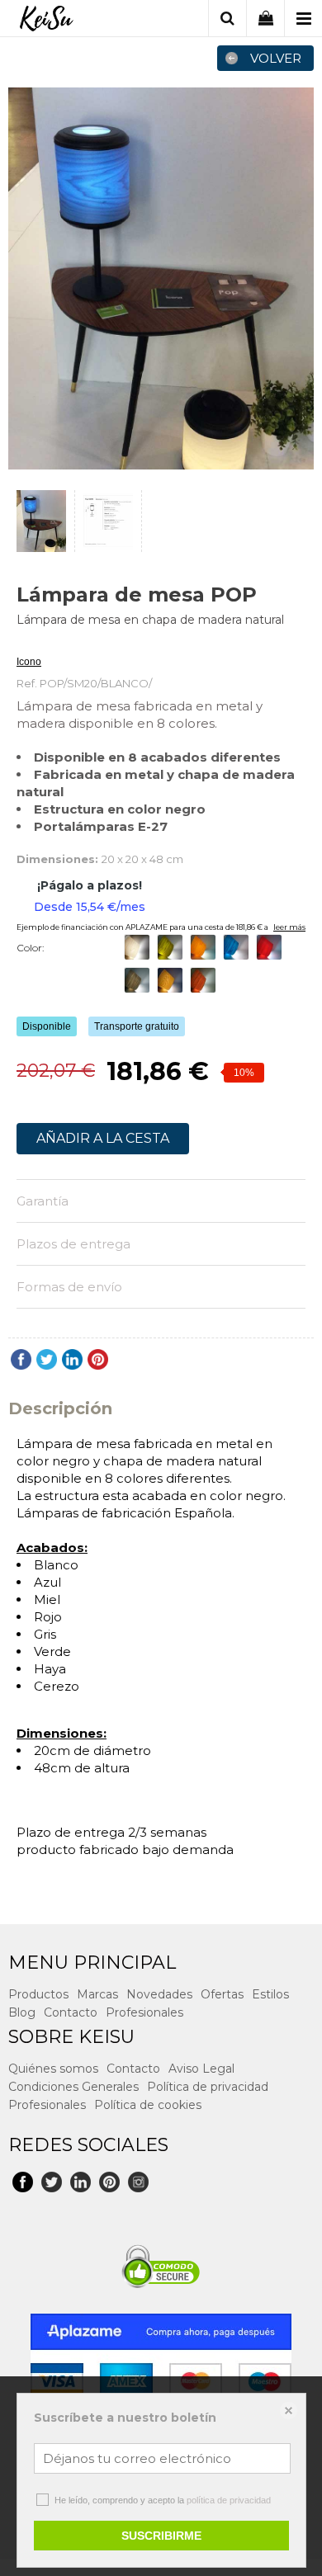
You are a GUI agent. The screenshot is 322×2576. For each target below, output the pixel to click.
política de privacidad (229, 2500)
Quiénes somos (53, 2069)
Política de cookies (148, 2105)
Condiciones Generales (73, 2087)
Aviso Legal (201, 2069)
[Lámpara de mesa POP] (161, 278)
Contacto (71, 2012)
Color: (31, 948)
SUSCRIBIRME (161, 2536)
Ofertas (222, 1994)
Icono (29, 662)
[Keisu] (46, 21)
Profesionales (144, 2012)
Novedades (159, 1994)
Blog (22, 2012)
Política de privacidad (208, 2087)
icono (29, 642)
